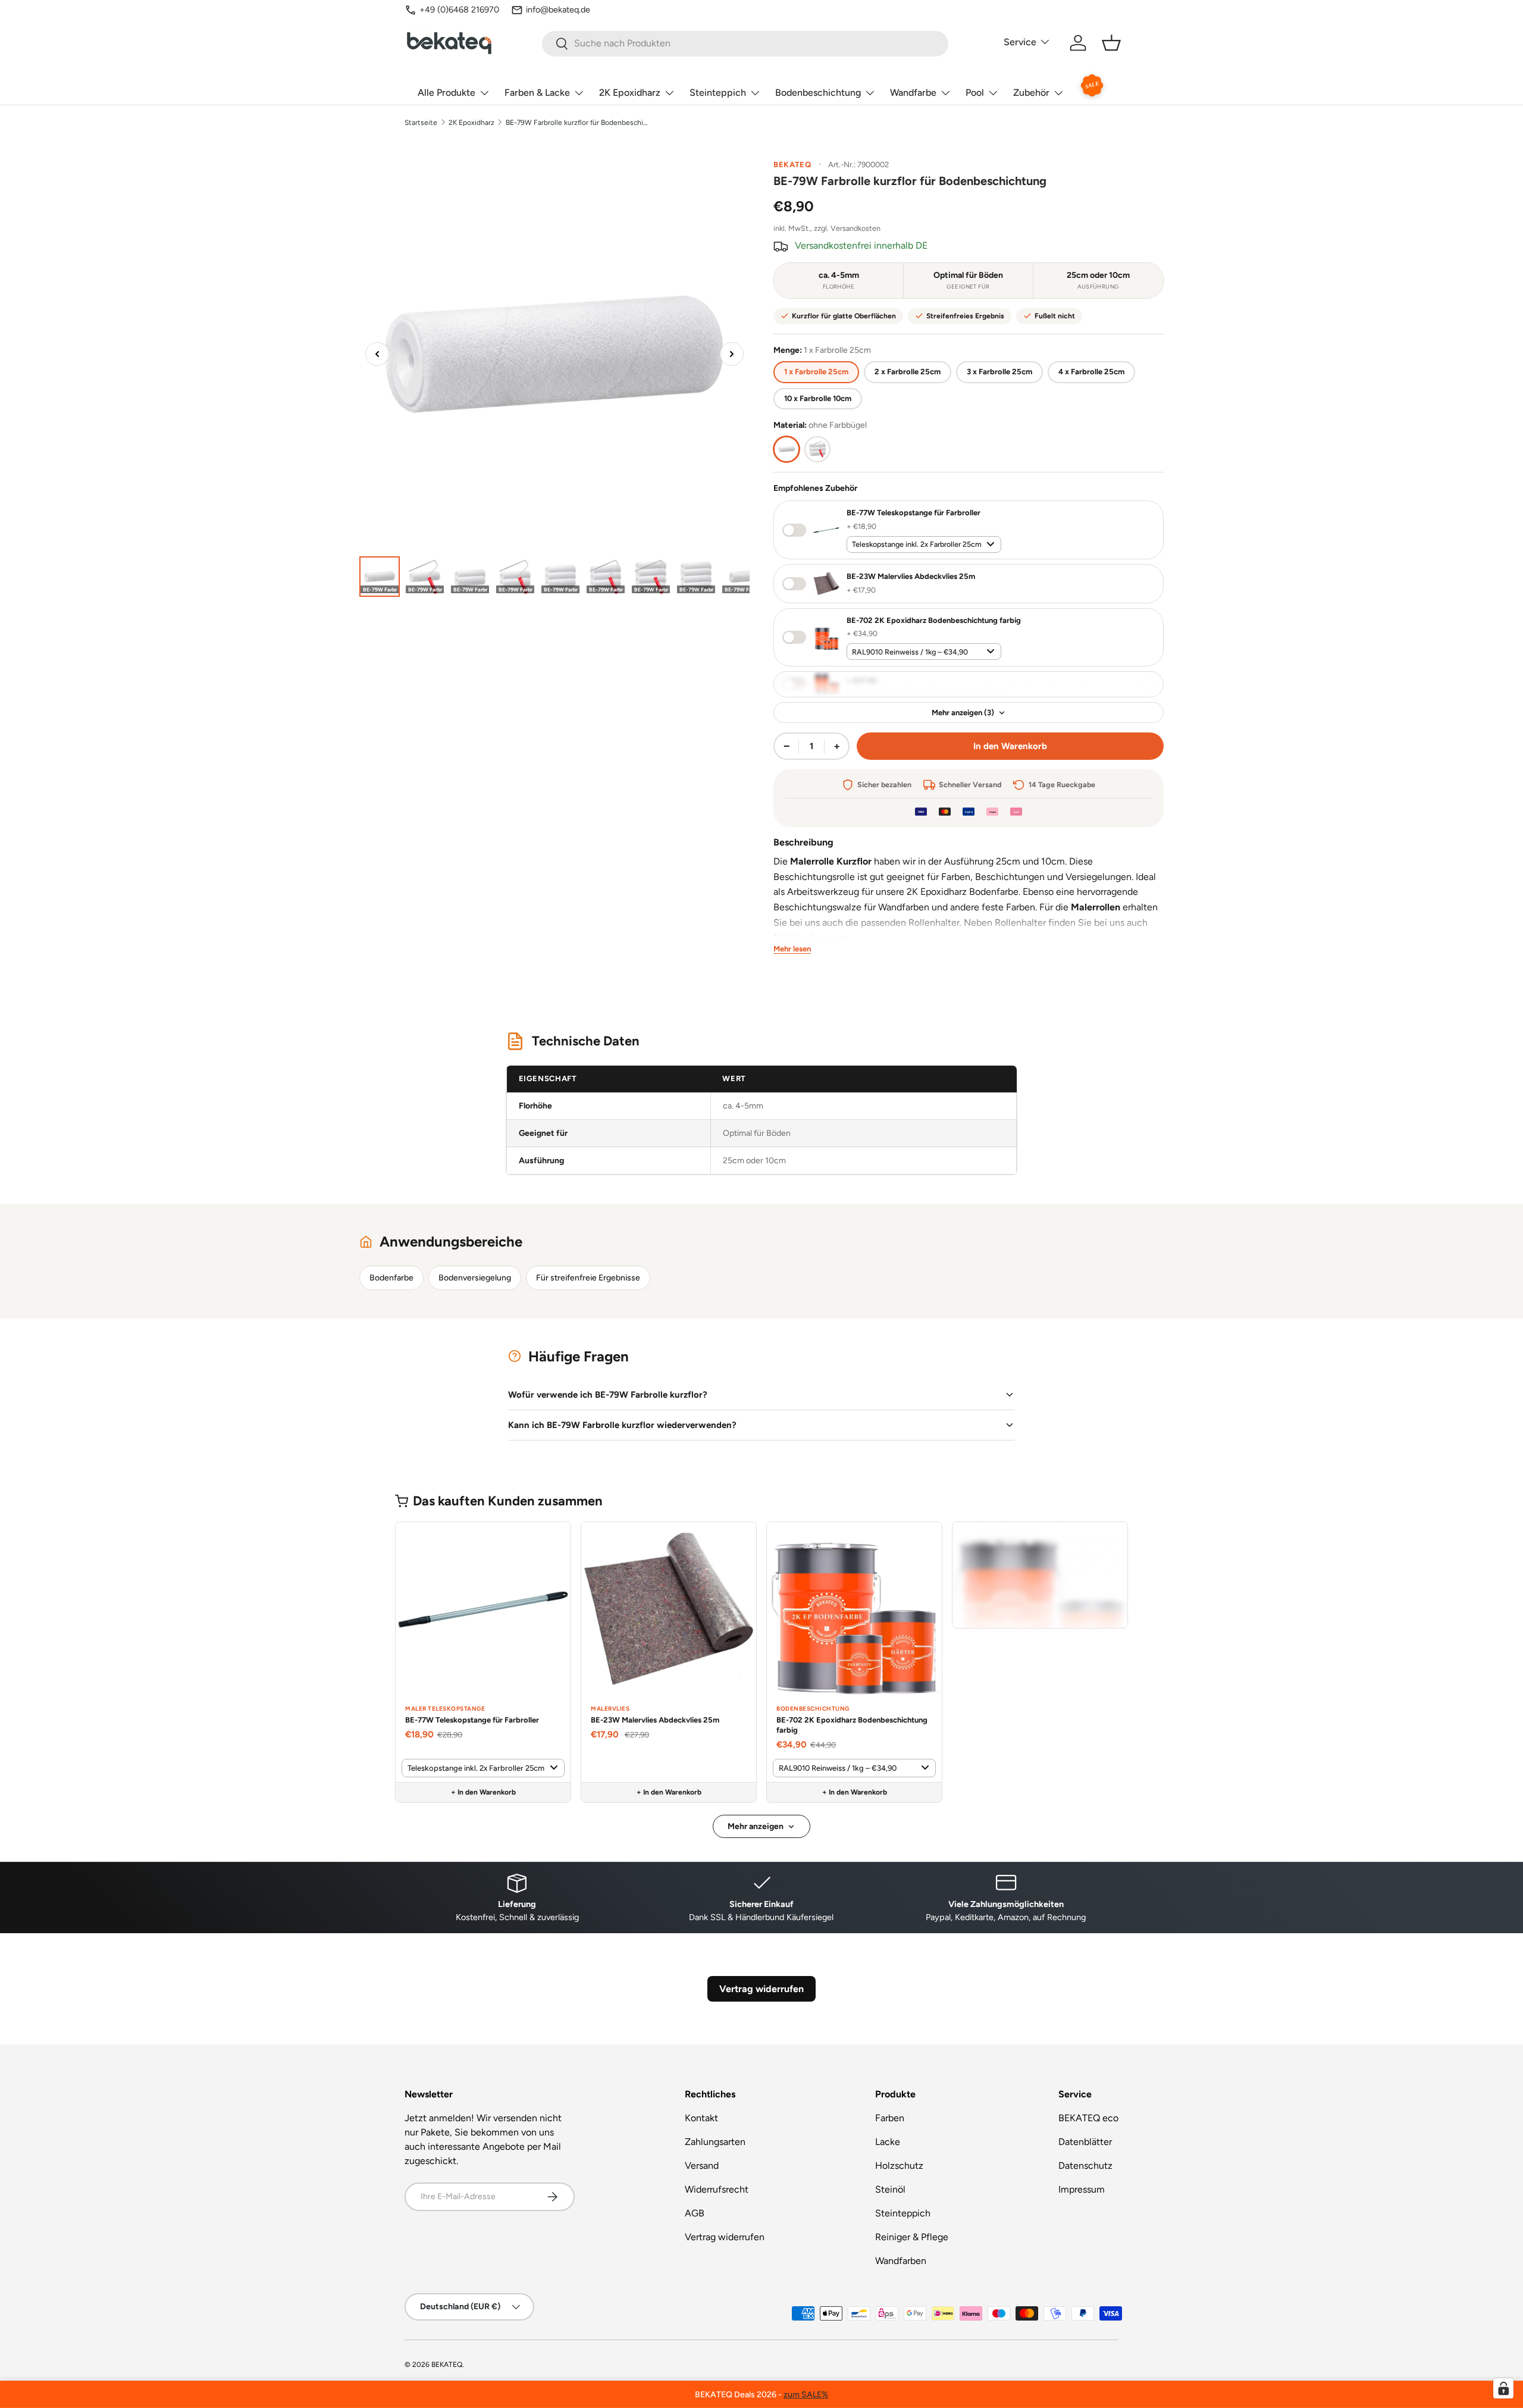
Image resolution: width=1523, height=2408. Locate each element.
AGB (695, 2213)
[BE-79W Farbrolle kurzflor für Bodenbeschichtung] (380, 577)
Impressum (1082, 2189)
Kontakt (701, 2118)
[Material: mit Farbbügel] (817, 449)
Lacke (888, 2142)
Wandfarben (901, 2261)
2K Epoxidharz (630, 93)
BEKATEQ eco (1088, 2118)
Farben (890, 2118)
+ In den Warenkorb (483, 1792)
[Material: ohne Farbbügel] (786, 449)
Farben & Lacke (537, 93)
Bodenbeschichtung (818, 93)
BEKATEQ (447, 2365)
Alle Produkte (446, 93)
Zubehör (1031, 93)
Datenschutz (1085, 2166)
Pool (975, 93)
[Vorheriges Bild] (377, 354)
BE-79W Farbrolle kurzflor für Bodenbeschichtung (577, 123)
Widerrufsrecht (717, 2189)
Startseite (421, 123)
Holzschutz (899, 2166)
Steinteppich (718, 93)
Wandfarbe (913, 93)
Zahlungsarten (715, 2142)
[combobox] (745, 43)
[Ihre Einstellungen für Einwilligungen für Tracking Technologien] (1503, 2388)
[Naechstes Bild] (732, 354)
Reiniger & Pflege (912, 2237)
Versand (702, 2166)
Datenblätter (1085, 2142)
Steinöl (890, 2189)
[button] (1111, 43)
